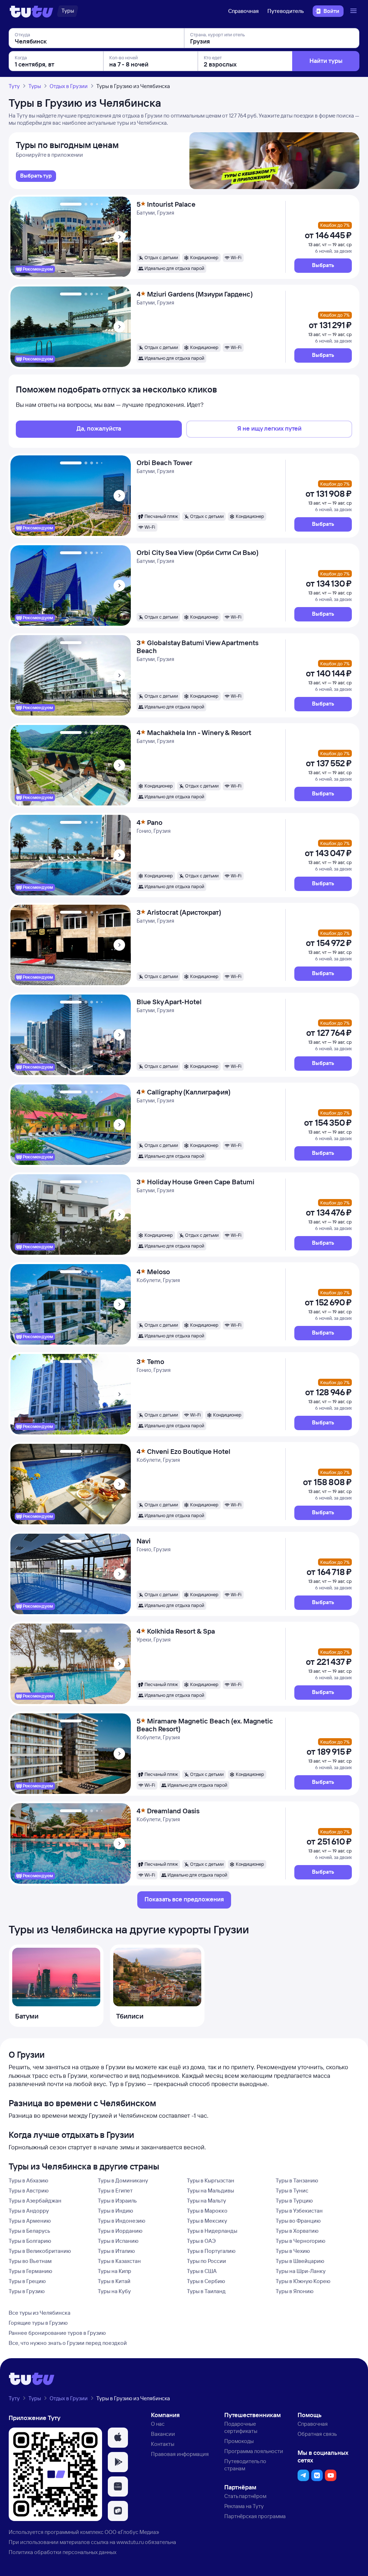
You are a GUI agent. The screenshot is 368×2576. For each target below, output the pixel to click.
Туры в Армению (30, 2221)
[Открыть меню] (354, 11)
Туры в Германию (30, 2271)
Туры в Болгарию (30, 2241)
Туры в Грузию (27, 2291)
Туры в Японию (295, 2291)
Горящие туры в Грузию (38, 2323)
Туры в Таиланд (206, 2291)
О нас (158, 2424)
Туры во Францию (298, 2221)
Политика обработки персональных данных (63, 2552)
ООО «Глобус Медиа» (132, 2532)
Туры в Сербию (206, 2281)
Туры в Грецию (27, 2281)
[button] (323, 266)
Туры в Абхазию (28, 2180)
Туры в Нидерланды (212, 2231)
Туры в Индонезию (121, 2221)
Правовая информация (180, 2454)
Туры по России (206, 2261)
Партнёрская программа (255, 2516)
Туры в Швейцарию (300, 2261)
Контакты (163, 2444)
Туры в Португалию (211, 2251)
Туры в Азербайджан (35, 2201)
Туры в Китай (114, 2281)
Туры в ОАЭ (201, 2241)
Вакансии (163, 2434)
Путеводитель (286, 11)
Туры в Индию (115, 2211)
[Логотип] (31, 11)
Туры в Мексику (207, 2221)
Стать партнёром (245, 2496)
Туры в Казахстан (119, 2261)
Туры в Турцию (294, 2201)
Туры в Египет (115, 2191)
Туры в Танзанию (297, 2180)
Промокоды (239, 2441)
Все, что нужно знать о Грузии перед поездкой (68, 2343)
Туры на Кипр (114, 2271)
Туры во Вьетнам (30, 2261)
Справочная (243, 11)
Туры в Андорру (29, 2211)
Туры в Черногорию (300, 2241)
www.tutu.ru (130, 2542)
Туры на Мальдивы (210, 2191)
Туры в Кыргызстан (211, 2180)
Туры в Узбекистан (299, 2211)
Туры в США (202, 2271)
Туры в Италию (116, 2251)
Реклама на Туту (244, 2506)
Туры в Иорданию (120, 2231)
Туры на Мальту (206, 2201)
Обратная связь (317, 2434)
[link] (36, 176)
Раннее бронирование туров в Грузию (57, 2333)
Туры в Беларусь (29, 2231)
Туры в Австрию (29, 2191)
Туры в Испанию (118, 2241)
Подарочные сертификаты (241, 2427)
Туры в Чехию (293, 2251)
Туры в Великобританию (40, 2251)
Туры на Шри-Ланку (301, 2271)
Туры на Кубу (114, 2291)
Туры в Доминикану (123, 2180)
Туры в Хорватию (297, 2231)
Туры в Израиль (117, 2201)
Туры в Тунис (292, 2191)
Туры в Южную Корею (303, 2281)
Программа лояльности (254, 2451)
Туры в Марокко (207, 2211)
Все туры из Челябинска (40, 2313)
